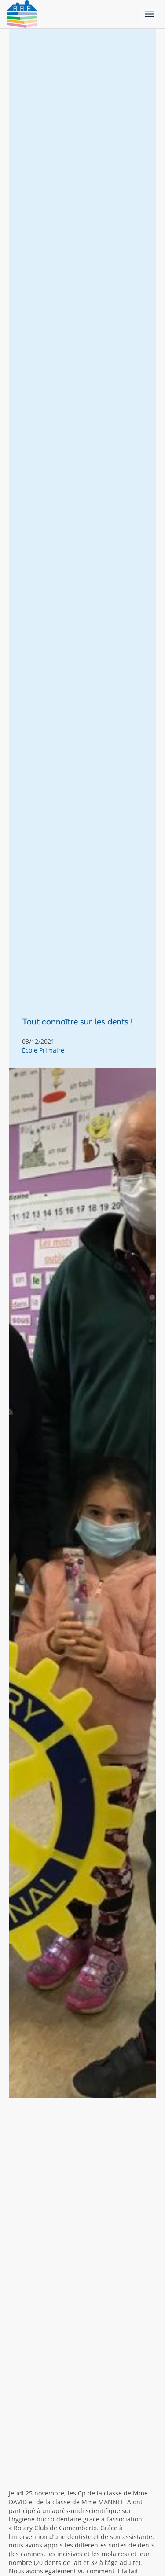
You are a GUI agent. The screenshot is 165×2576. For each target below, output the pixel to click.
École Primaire (43, 1050)
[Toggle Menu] (149, 14)
